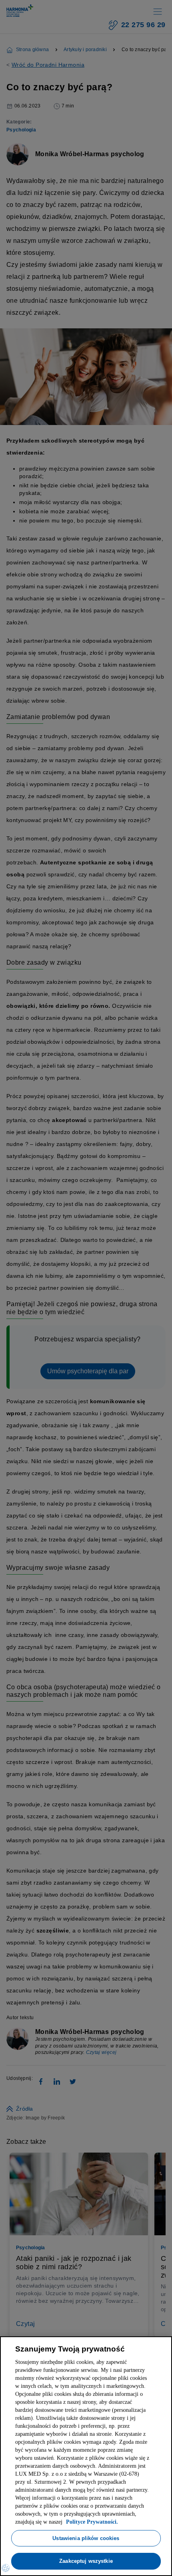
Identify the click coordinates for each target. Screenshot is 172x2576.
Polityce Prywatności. (66, 2522)
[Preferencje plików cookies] (6, 2568)
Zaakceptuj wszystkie (86, 2561)
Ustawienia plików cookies (86, 2538)
